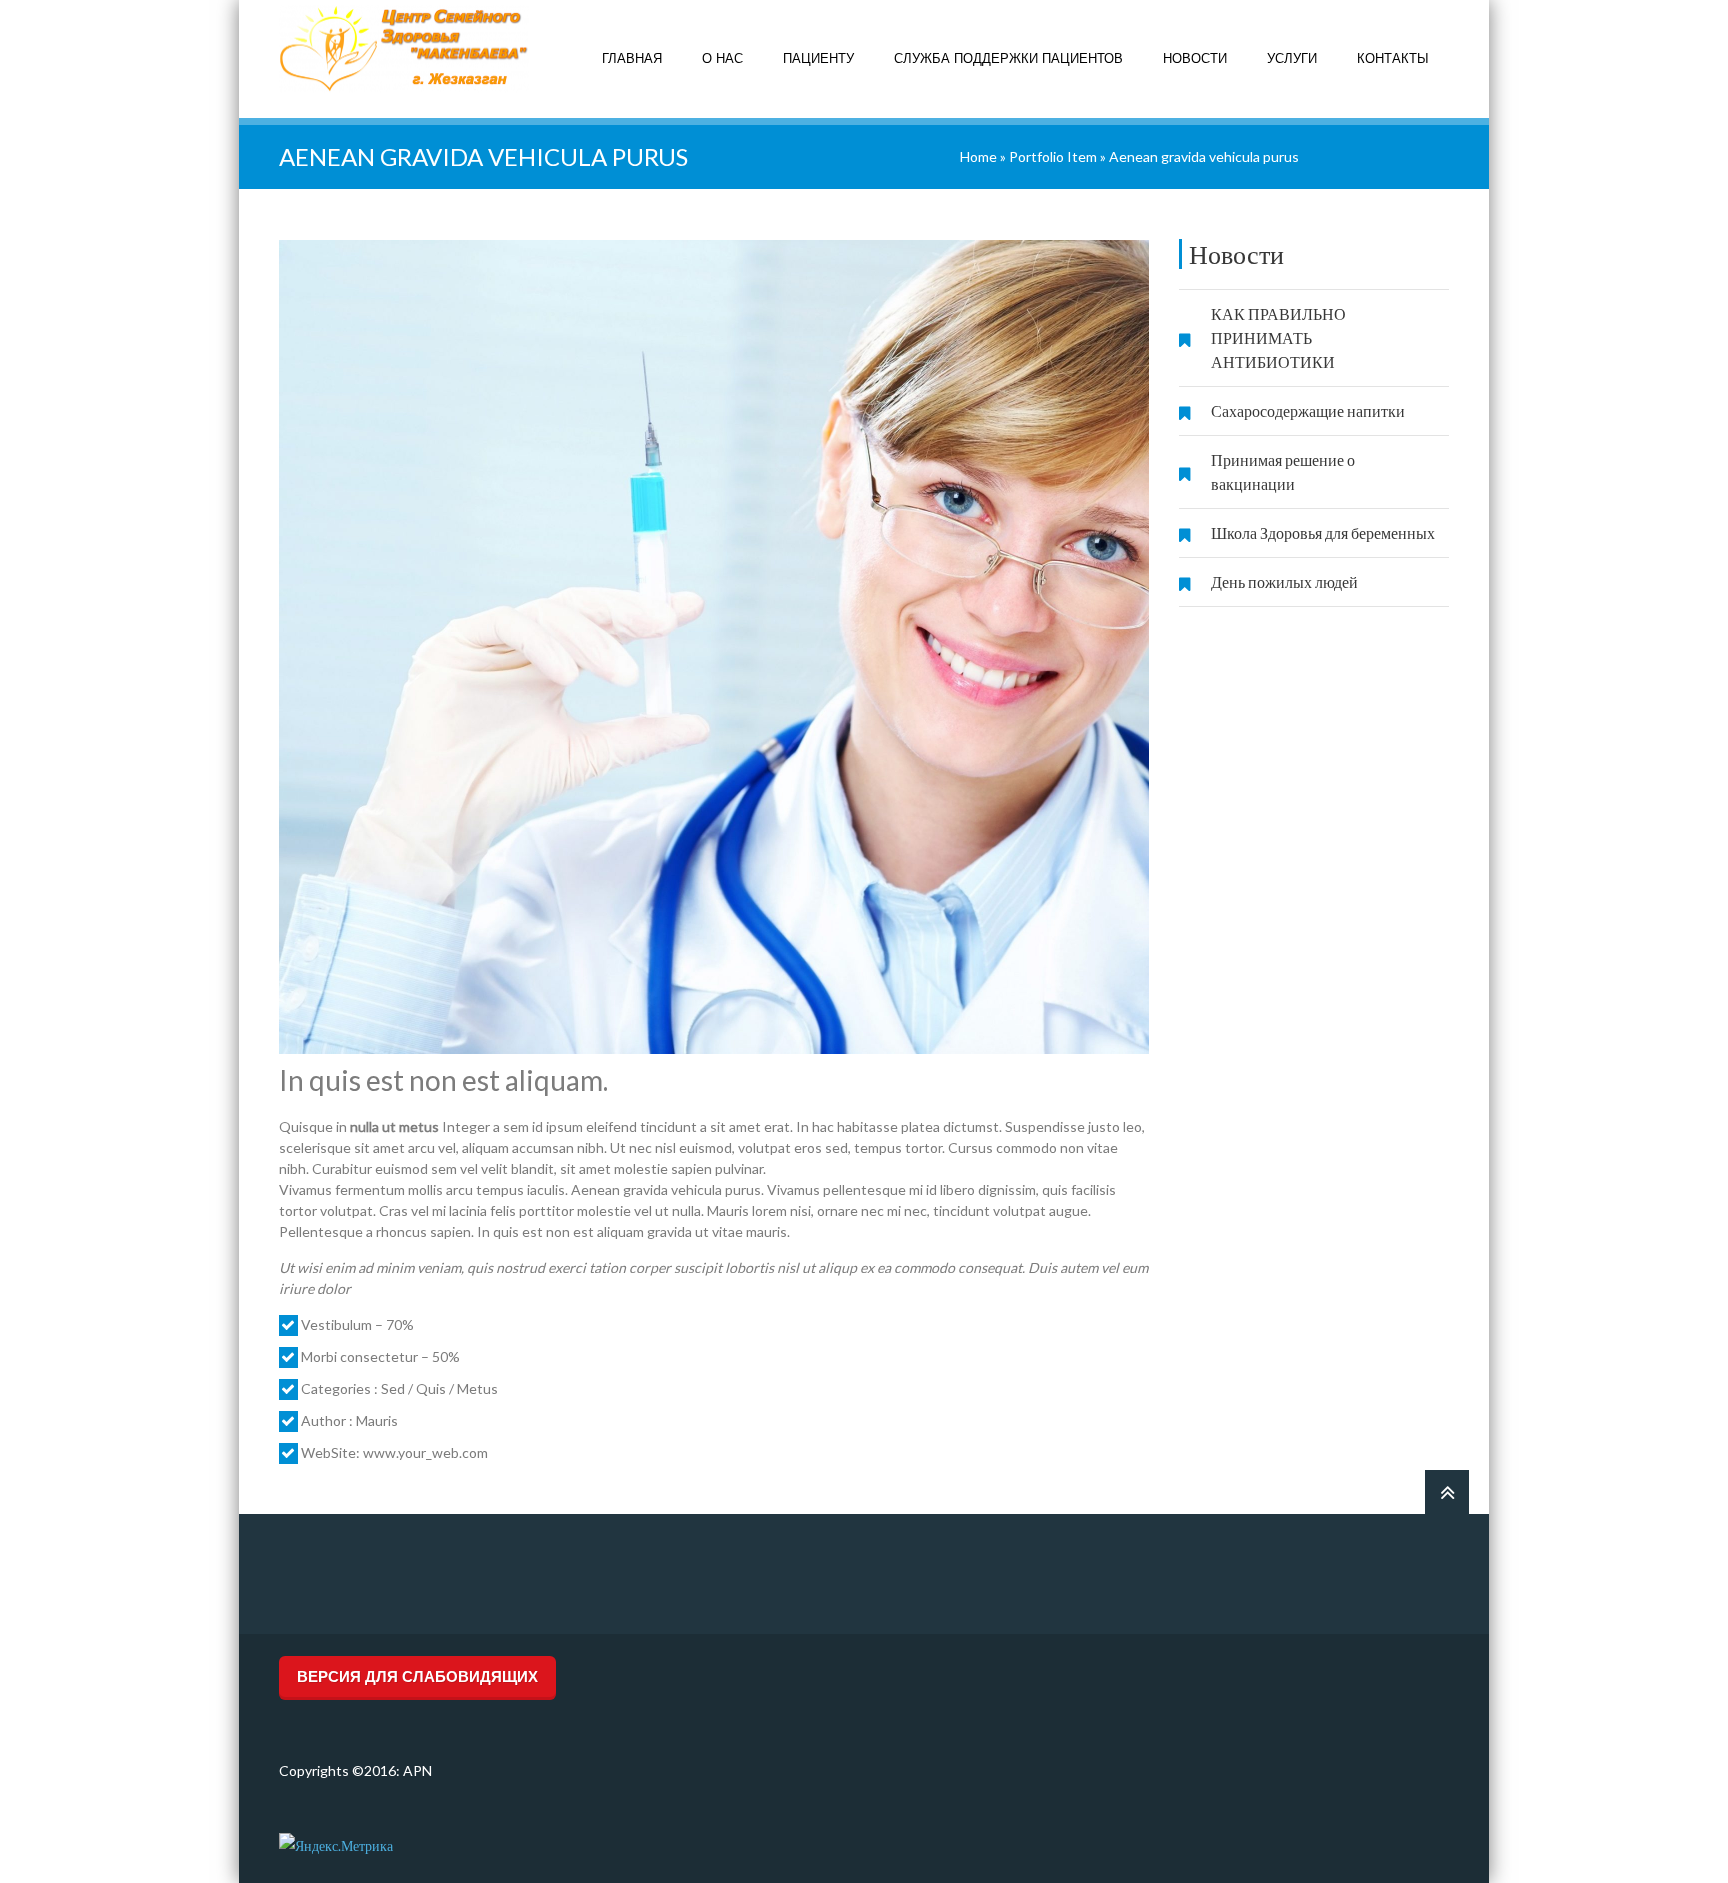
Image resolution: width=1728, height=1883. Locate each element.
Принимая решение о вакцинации (1283, 471)
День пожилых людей (1284, 581)
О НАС (722, 58)
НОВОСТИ (1195, 58)
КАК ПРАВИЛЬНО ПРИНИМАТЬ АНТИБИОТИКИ (1278, 337)
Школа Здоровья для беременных (1323, 532)
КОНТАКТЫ (1393, 58)
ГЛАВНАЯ (632, 58)
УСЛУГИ (1292, 58)
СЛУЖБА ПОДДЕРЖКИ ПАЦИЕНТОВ (1008, 58)
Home (978, 156)
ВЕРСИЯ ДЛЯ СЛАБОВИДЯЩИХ (417, 1676)
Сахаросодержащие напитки (1308, 410)
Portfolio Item (1053, 156)
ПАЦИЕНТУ (818, 58)
